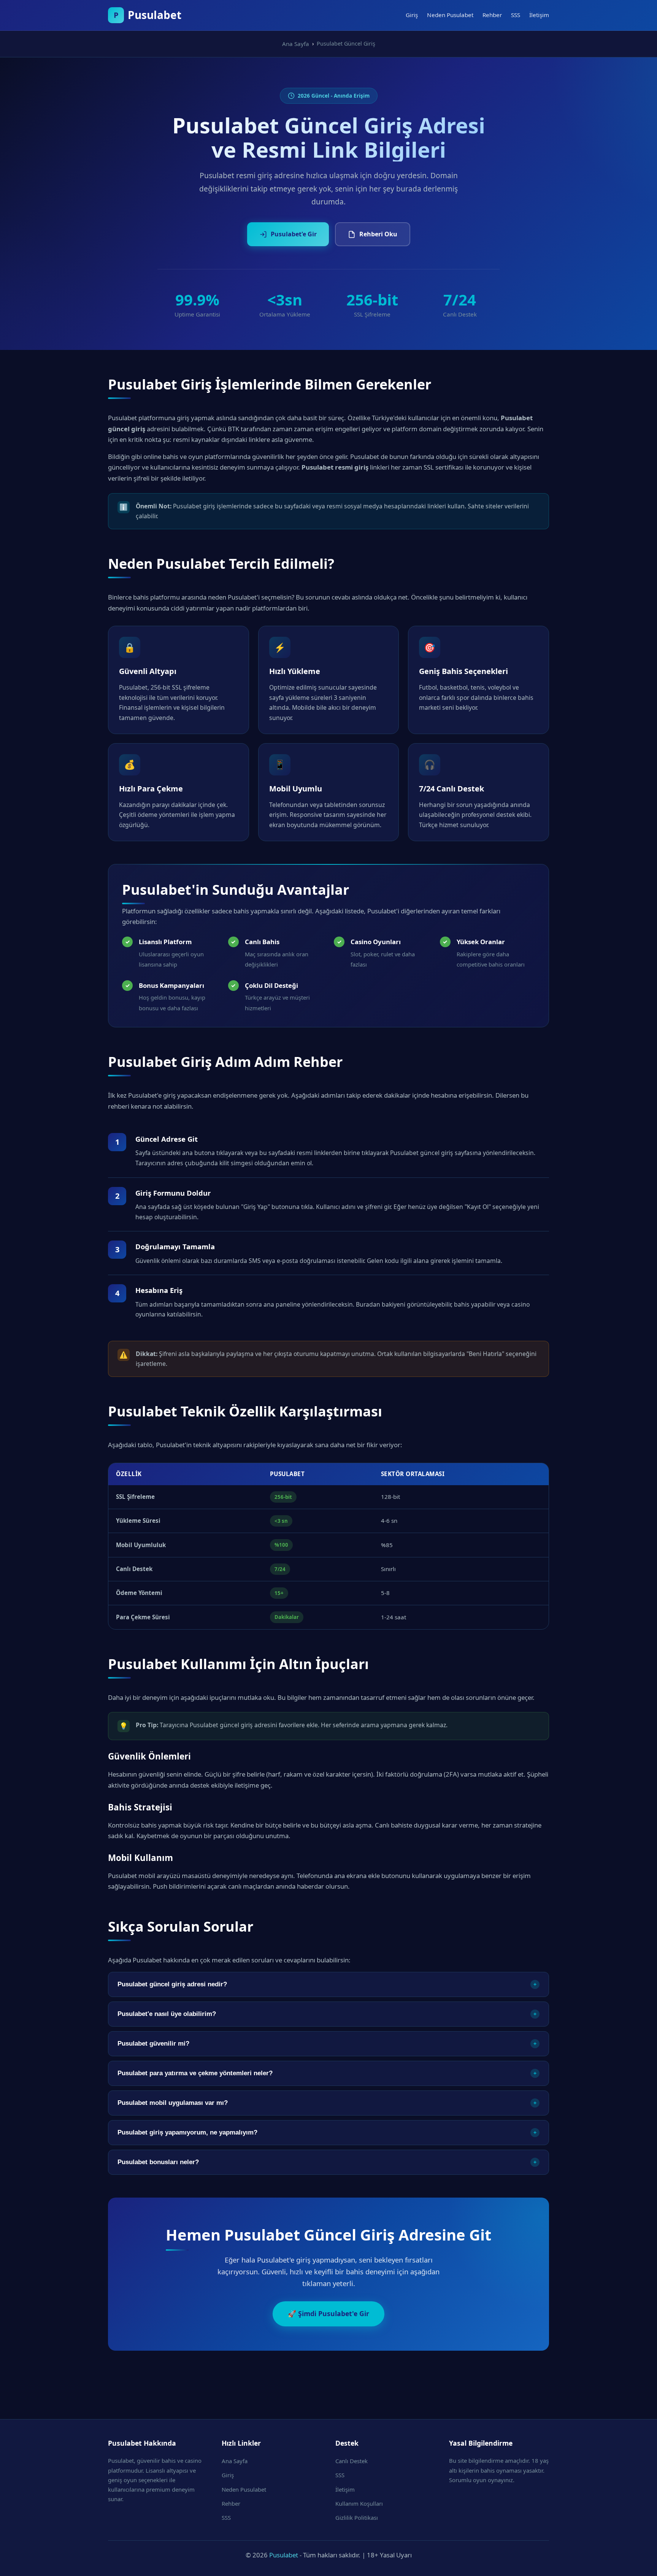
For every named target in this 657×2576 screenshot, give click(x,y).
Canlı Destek (352, 2461)
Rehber (492, 15)
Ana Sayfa (235, 2461)
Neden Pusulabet (450, 15)
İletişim (539, 15)
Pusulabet (284, 2555)
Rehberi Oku (378, 234)
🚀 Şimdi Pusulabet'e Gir (328, 2313)
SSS (516, 15)
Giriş (412, 15)
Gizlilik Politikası (357, 2517)
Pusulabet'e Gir (294, 234)
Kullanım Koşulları (359, 2503)
